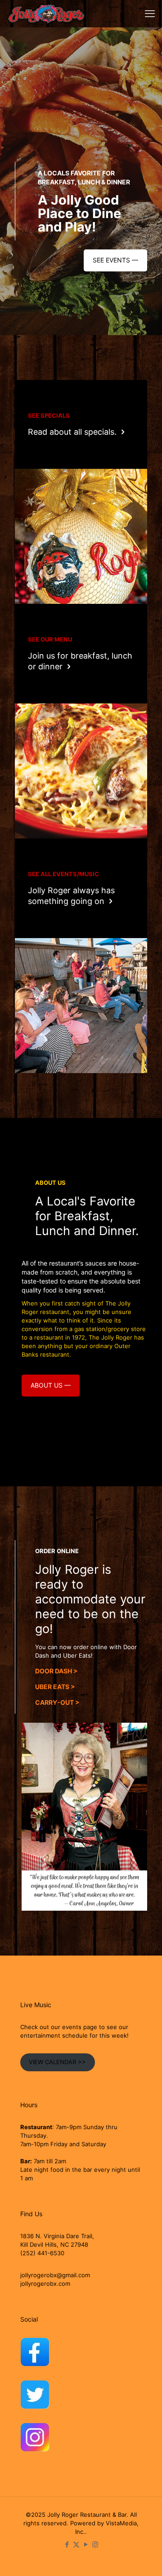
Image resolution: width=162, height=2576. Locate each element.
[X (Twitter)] (76, 2544)
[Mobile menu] (150, 13)
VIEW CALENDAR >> (57, 2062)
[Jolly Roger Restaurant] (46, 13)
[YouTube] (86, 2544)
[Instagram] (95, 2544)
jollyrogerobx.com (45, 2283)
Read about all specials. (72, 432)
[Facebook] (67, 2544)
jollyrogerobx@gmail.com (55, 2275)
